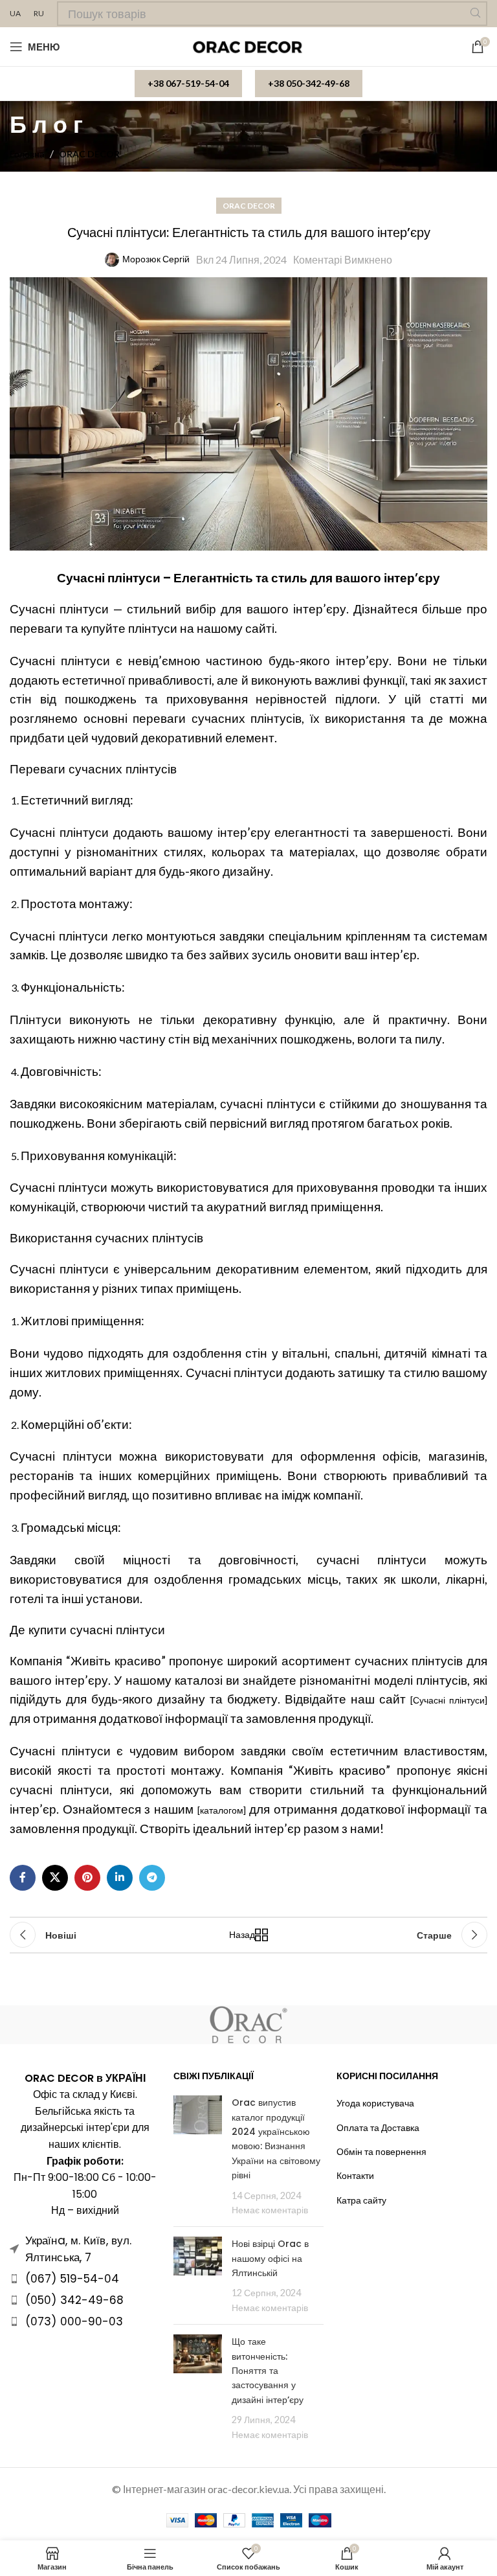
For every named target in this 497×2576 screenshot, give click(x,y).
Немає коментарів (270, 2210)
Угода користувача (375, 2103)
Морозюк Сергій (156, 259)
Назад (245, 1934)
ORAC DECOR (89, 154)
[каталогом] (222, 1810)
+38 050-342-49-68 (309, 83)
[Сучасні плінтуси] (449, 1700)
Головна (27, 154)
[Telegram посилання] (152, 1878)
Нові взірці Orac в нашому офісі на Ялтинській (270, 2258)
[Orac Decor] (248, 2025)
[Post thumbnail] (198, 2156)
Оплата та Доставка (378, 2127)
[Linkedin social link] (120, 1878)
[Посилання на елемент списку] (85, 2279)
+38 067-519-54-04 (188, 83)
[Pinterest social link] (87, 1878)
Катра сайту (361, 2200)
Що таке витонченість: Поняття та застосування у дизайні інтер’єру (268, 2371)
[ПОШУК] (475, 14)
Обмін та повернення (381, 2151)
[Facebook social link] (23, 1878)
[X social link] (55, 1878)
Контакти (355, 2175)
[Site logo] (249, 46)
